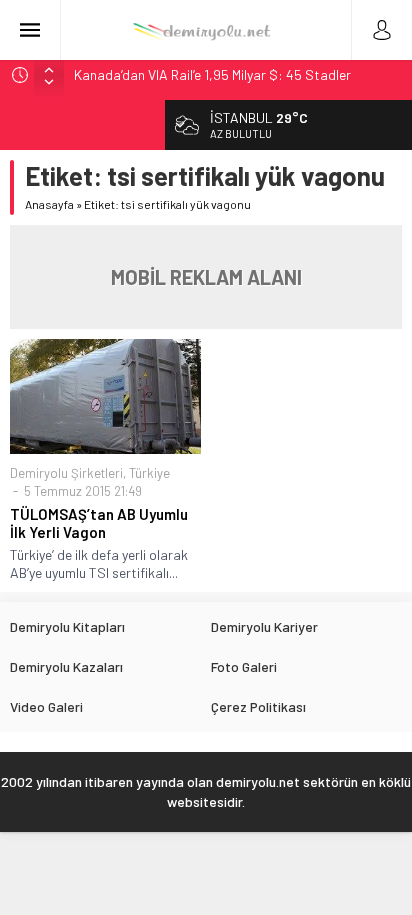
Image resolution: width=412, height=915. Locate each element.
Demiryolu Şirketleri (66, 473)
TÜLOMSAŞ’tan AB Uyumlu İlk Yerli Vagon (99, 523)
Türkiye (149, 473)
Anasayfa (49, 204)
